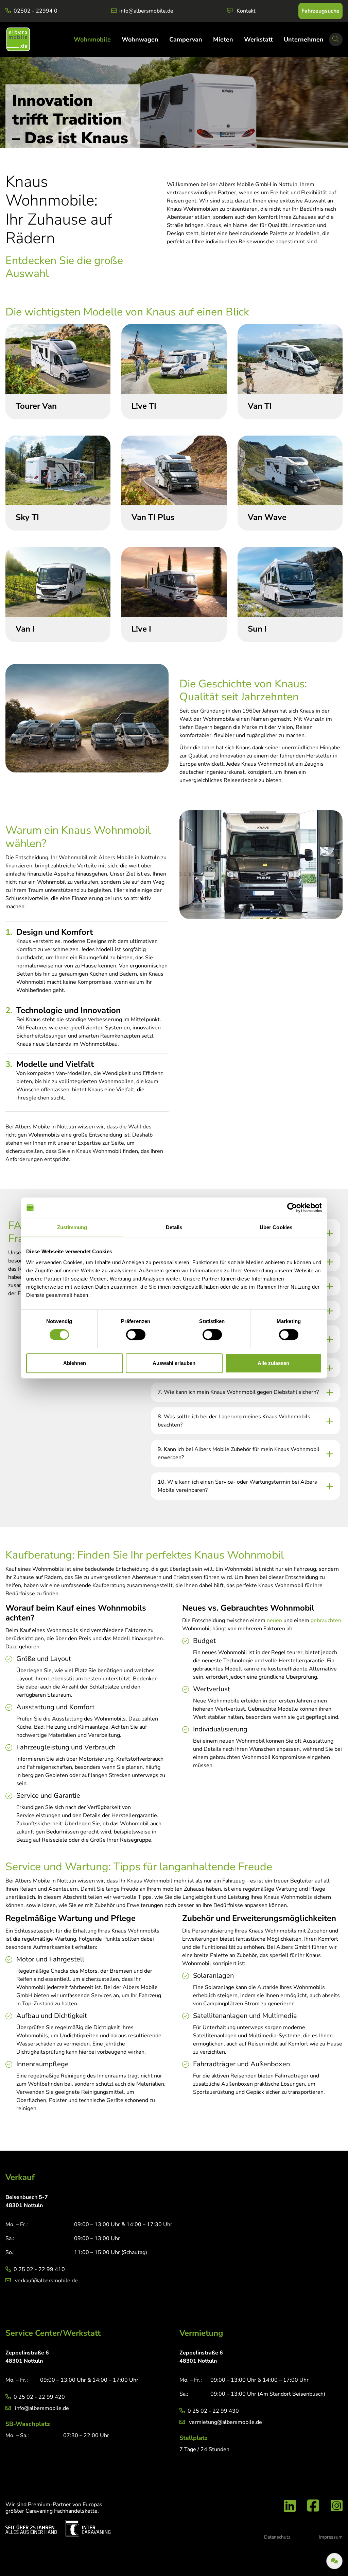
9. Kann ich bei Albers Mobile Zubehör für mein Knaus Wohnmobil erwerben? (239, 1453)
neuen (274, 1620)
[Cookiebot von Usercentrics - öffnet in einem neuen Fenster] (292, 1208)
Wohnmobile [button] (92, 39)
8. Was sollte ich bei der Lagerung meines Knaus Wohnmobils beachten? (234, 1421)
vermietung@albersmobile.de (225, 2422)
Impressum (331, 2537)
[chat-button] (334, 2561)
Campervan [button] (186, 39)
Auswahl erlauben (174, 1363)
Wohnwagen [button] (140, 39)
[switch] (136, 1335)
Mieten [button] (223, 39)
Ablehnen (75, 1363)
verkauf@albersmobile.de (46, 2281)
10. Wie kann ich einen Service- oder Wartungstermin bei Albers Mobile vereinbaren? (237, 1486)
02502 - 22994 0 (36, 11)
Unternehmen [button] (304, 39)
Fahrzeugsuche (320, 11)
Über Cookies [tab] (276, 1227)
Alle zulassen (273, 1363)
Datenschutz (277, 2537)
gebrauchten (326, 1620)
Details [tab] (174, 1227)
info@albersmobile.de (146, 11)
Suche (337, 45)
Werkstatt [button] (258, 39)
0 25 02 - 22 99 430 (213, 2411)
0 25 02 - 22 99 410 (39, 2269)
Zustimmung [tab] (72, 1227)
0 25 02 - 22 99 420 (39, 2397)
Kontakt (246, 11)
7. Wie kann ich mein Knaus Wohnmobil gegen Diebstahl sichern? (238, 1392)
